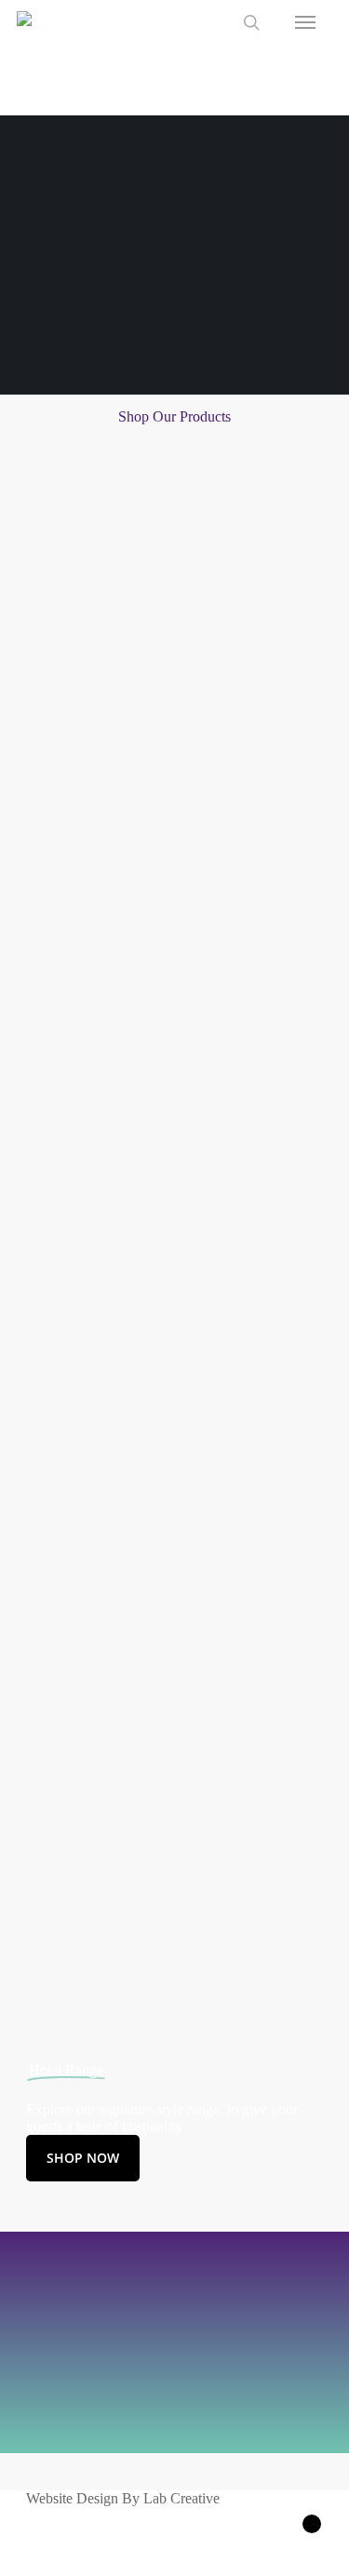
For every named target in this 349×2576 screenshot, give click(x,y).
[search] (251, 22)
